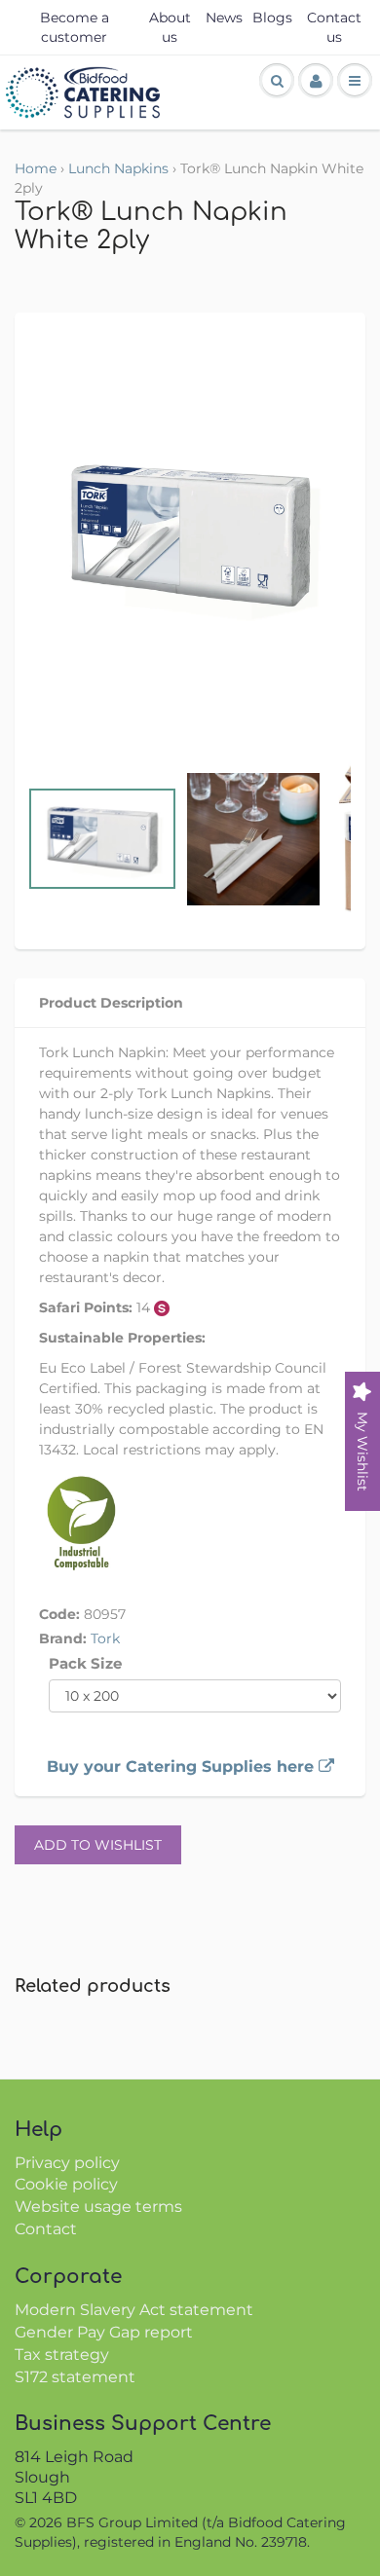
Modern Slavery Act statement (134, 2310)
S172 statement (75, 2377)
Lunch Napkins (118, 168)
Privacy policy (67, 2163)
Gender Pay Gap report (104, 2332)
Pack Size (85, 1663)
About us (170, 27)
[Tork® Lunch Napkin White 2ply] (190, 534)
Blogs (272, 18)
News (224, 18)
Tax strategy (62, 2355)
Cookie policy (66, 2184)
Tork (105, 1638)
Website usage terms (98, 2207)
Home (36, 168)
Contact (46, 2229)
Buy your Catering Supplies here (183, 1766)
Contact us (334, 27)
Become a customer (75, 27)
